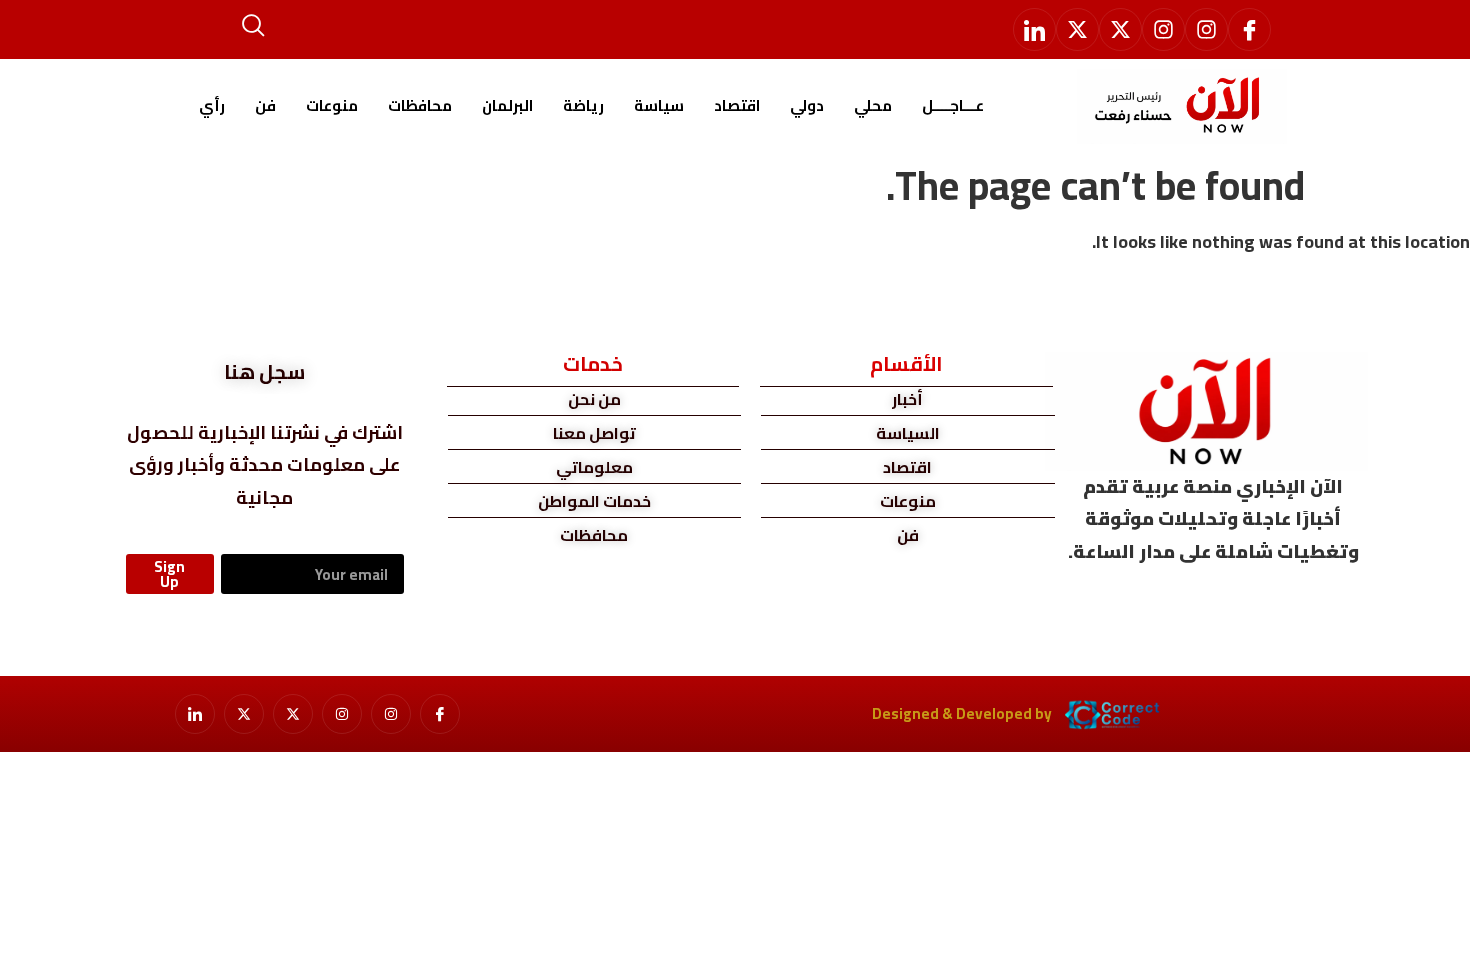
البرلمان (507, 105)
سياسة (659, 105)
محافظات (420, 105)
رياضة (583, 105)
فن (265, 105)
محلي (873, 105)
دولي (807, 105)
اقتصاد (737, 105)
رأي (212, 105)
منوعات (332, 105)
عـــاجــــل (953, 105)
